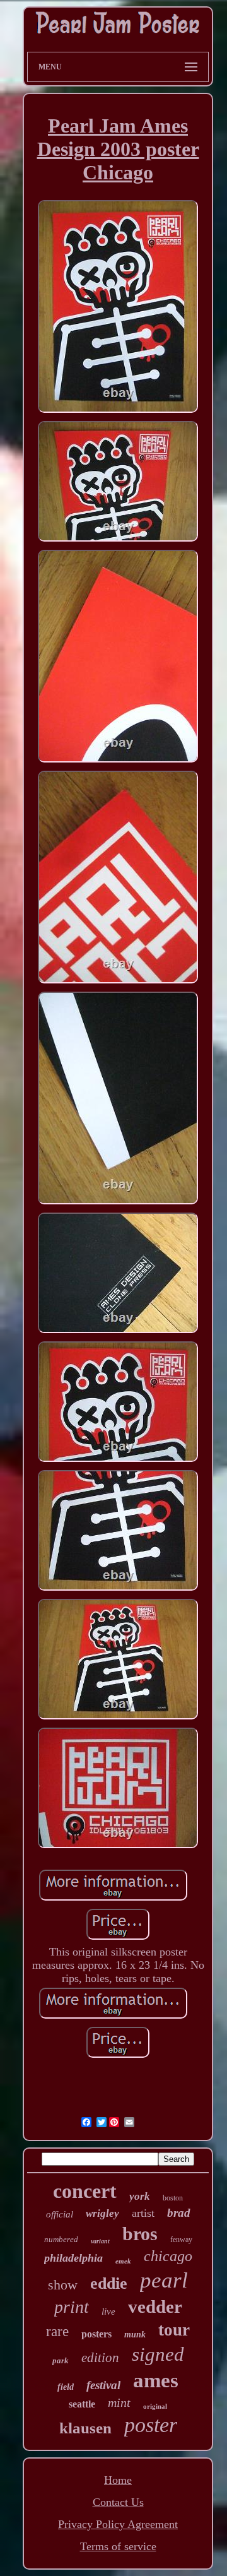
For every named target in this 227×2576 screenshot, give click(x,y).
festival (103, 2385)
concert (85, 2191)
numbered (61, 2239)
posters (96, 2334)
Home (118, 2480)
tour (174, 2330)
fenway (181, 2240)
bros (140, 2234)
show (63, 2285)
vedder (155, 2306)
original (155, 2406)
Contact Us (118, 2502)
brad (179, 2213)
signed (158, 2354)
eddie (109, 2283)
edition (100, 2358)
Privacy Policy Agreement (118, 2524)
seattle (82, 2404)
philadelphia (73, 2258)
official (60, 2214)
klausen (85, 2428)
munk (135, 2335)
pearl (164, 2280)
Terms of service (118, 2546)
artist (143, 2213)
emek (123, 2261)
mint (119, 2402)
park (61, 2360)
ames (156, 2380)
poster (151, 2425)
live (108, 2312)
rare (57, 2331)
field (66, 2387)
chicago (168, 2256)
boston (173, 2198)
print (72, 2307)
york (140, 2196)
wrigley (102, 2213)
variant (100, 2241)
